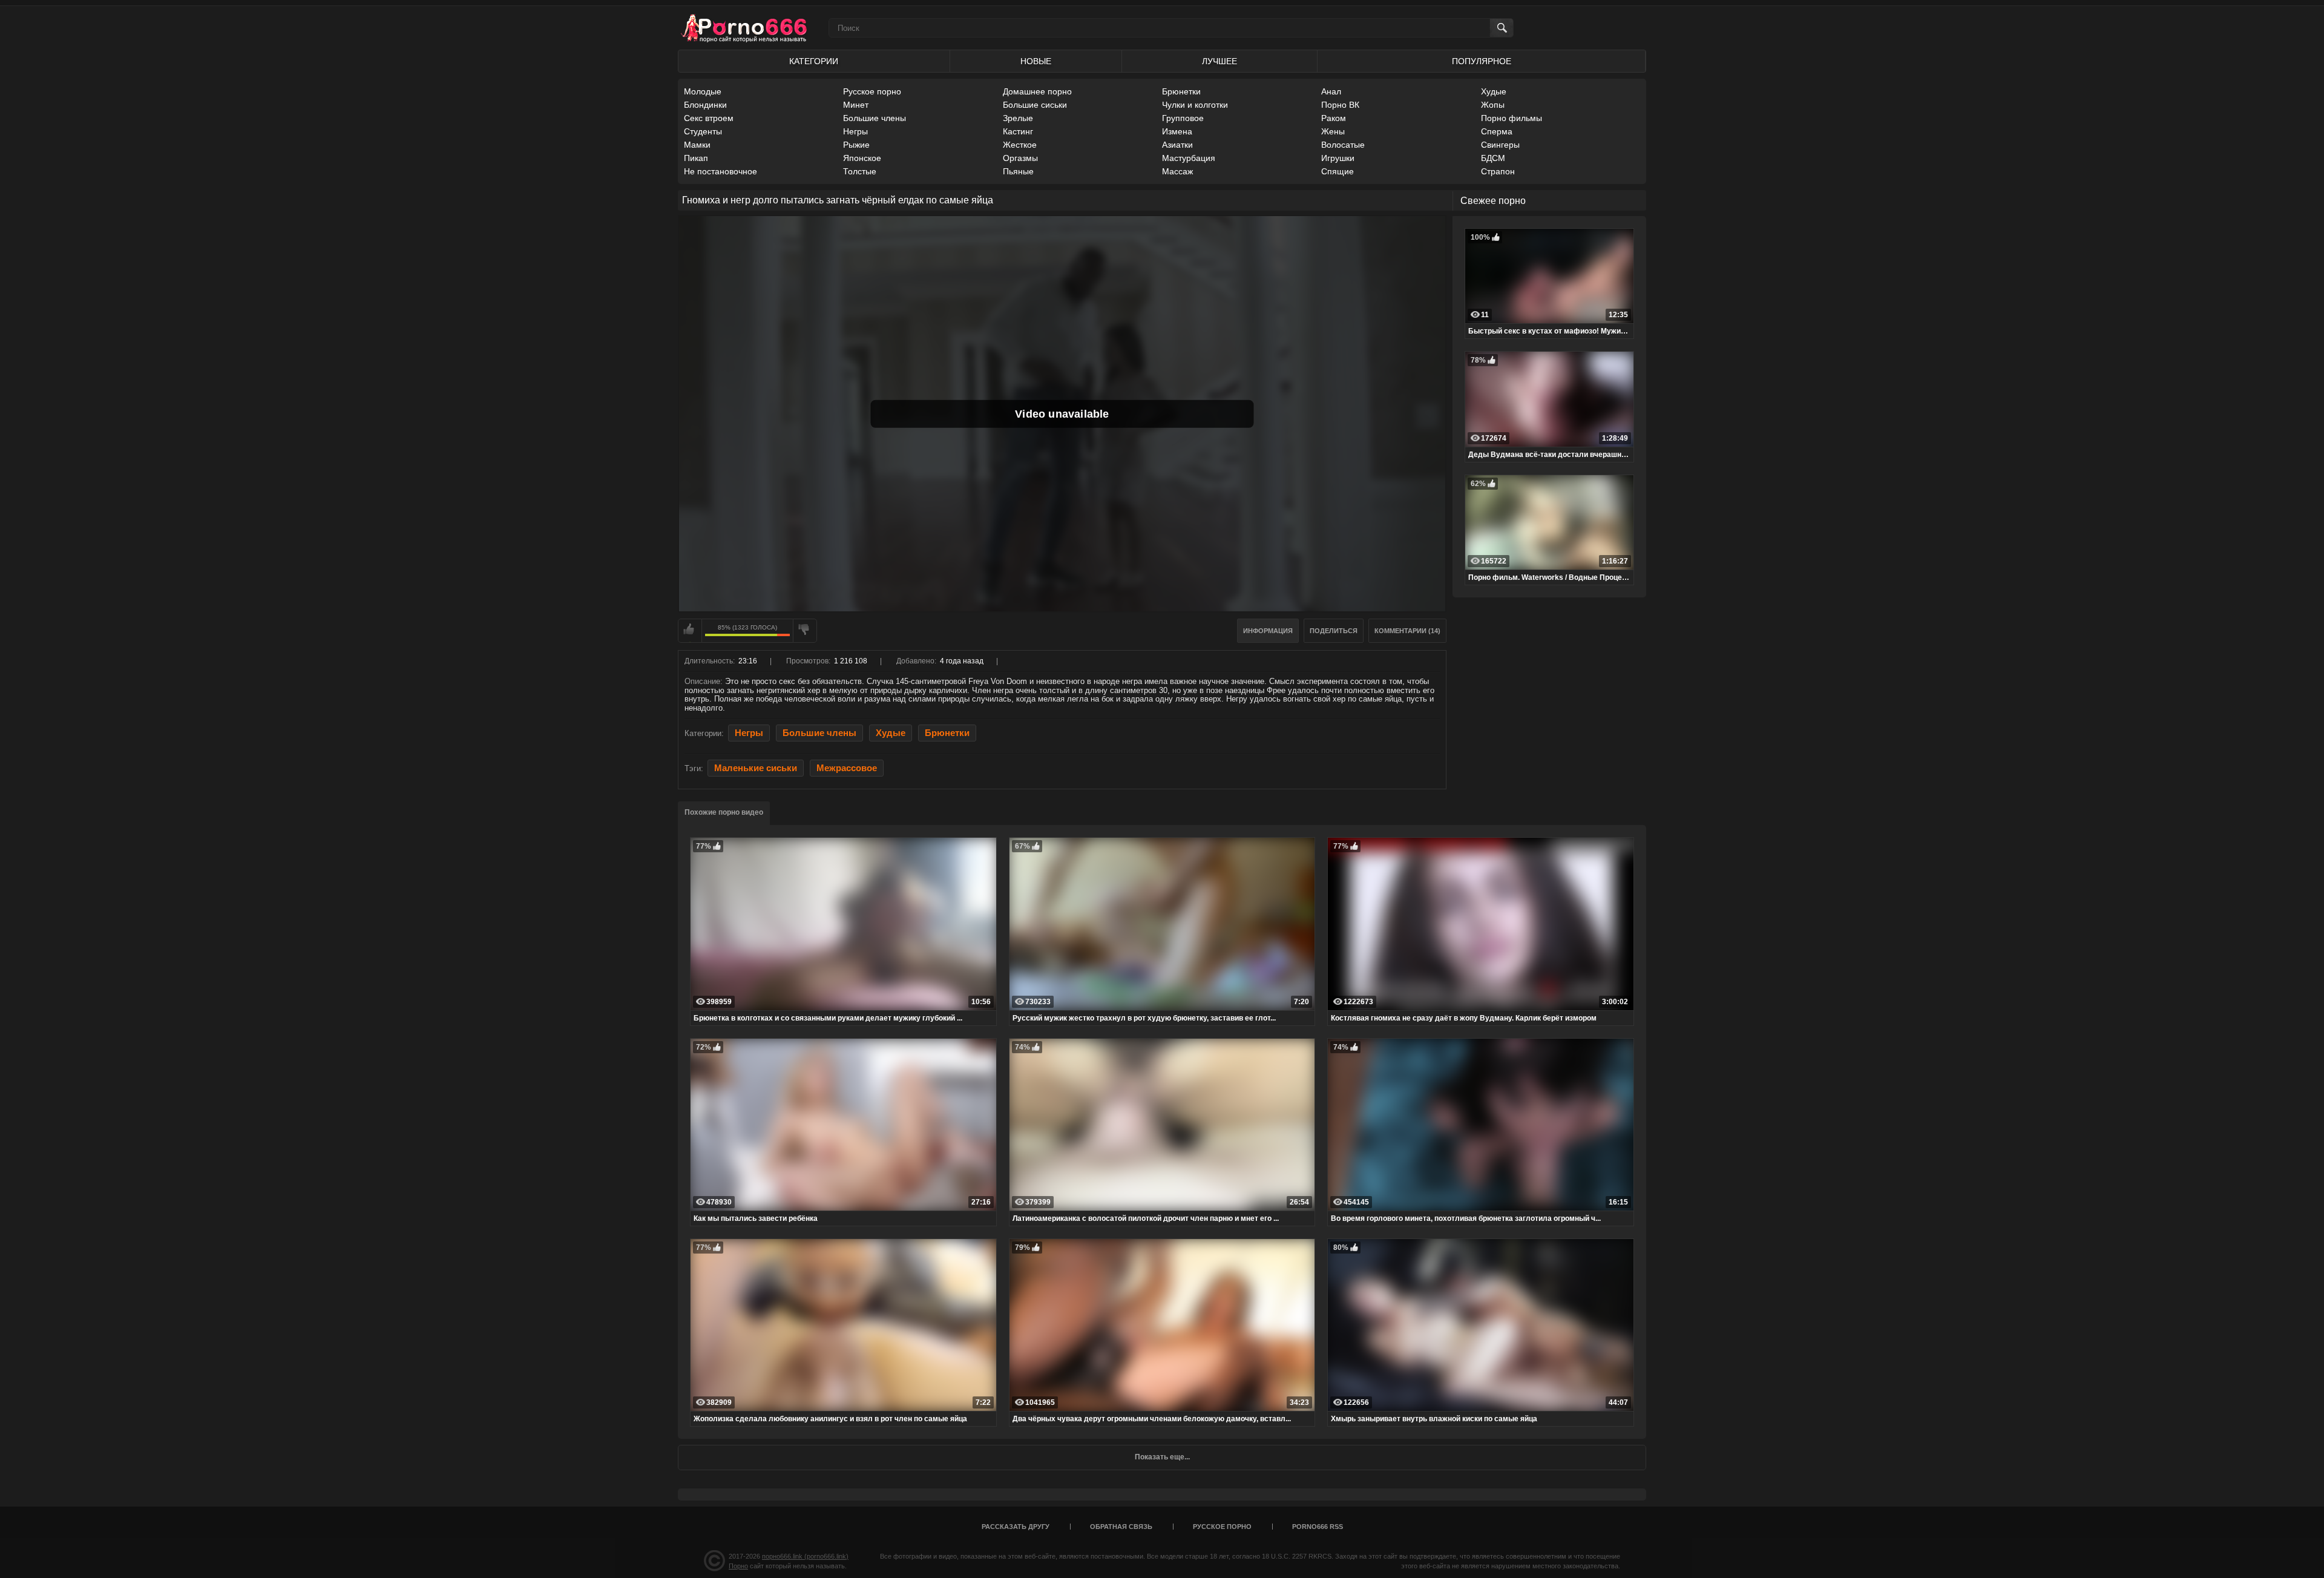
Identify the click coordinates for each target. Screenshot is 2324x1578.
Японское (862, 158)
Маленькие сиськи (756, 768)
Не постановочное (721, 171)
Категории (814, 61)
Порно (738, 1566)
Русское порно (872, 91)
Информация (1268, 631)
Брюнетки (1181, 91)
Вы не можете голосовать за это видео (690, 631)
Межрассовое (847, 768)
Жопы (1493, 105)
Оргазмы (1020, 158)
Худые (1494, 91)
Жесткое (1020, 145)
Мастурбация (1189, 158)
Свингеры (1500, 145)
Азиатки (1177, 145)
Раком (1334, 118)
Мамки (697, 145)
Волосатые (1343, 145)
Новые (1036, 61)
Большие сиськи (1035, 105)
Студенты (703, 131)
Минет (856, 105)
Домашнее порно (1037, 91)
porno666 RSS (1318, 1527)
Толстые (860, 171)
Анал (1331, 91)
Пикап (696, 158)
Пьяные (1018, 171)
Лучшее (1219, 61)
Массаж (1177, 171)
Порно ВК (1340, 105)
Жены (1333, 131)
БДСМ (1493, 158)
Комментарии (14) (1407, 631)
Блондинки (705, 105)
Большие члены (875, 118)
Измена (1177, 131)
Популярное (1482, 61)
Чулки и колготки (1195, 105)
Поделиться (1334, 631)
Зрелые (1018, 118)
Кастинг (1018, 131)
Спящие (1338, 171)
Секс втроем (709, 118)
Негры (855, 131)
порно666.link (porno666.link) (805, 1556)
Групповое (1183, 118)
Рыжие (856, 145)
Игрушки (1338, 158)
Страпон (1498, 171)
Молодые (703, 91)
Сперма (1497, 131)
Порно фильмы (1512, 118)
